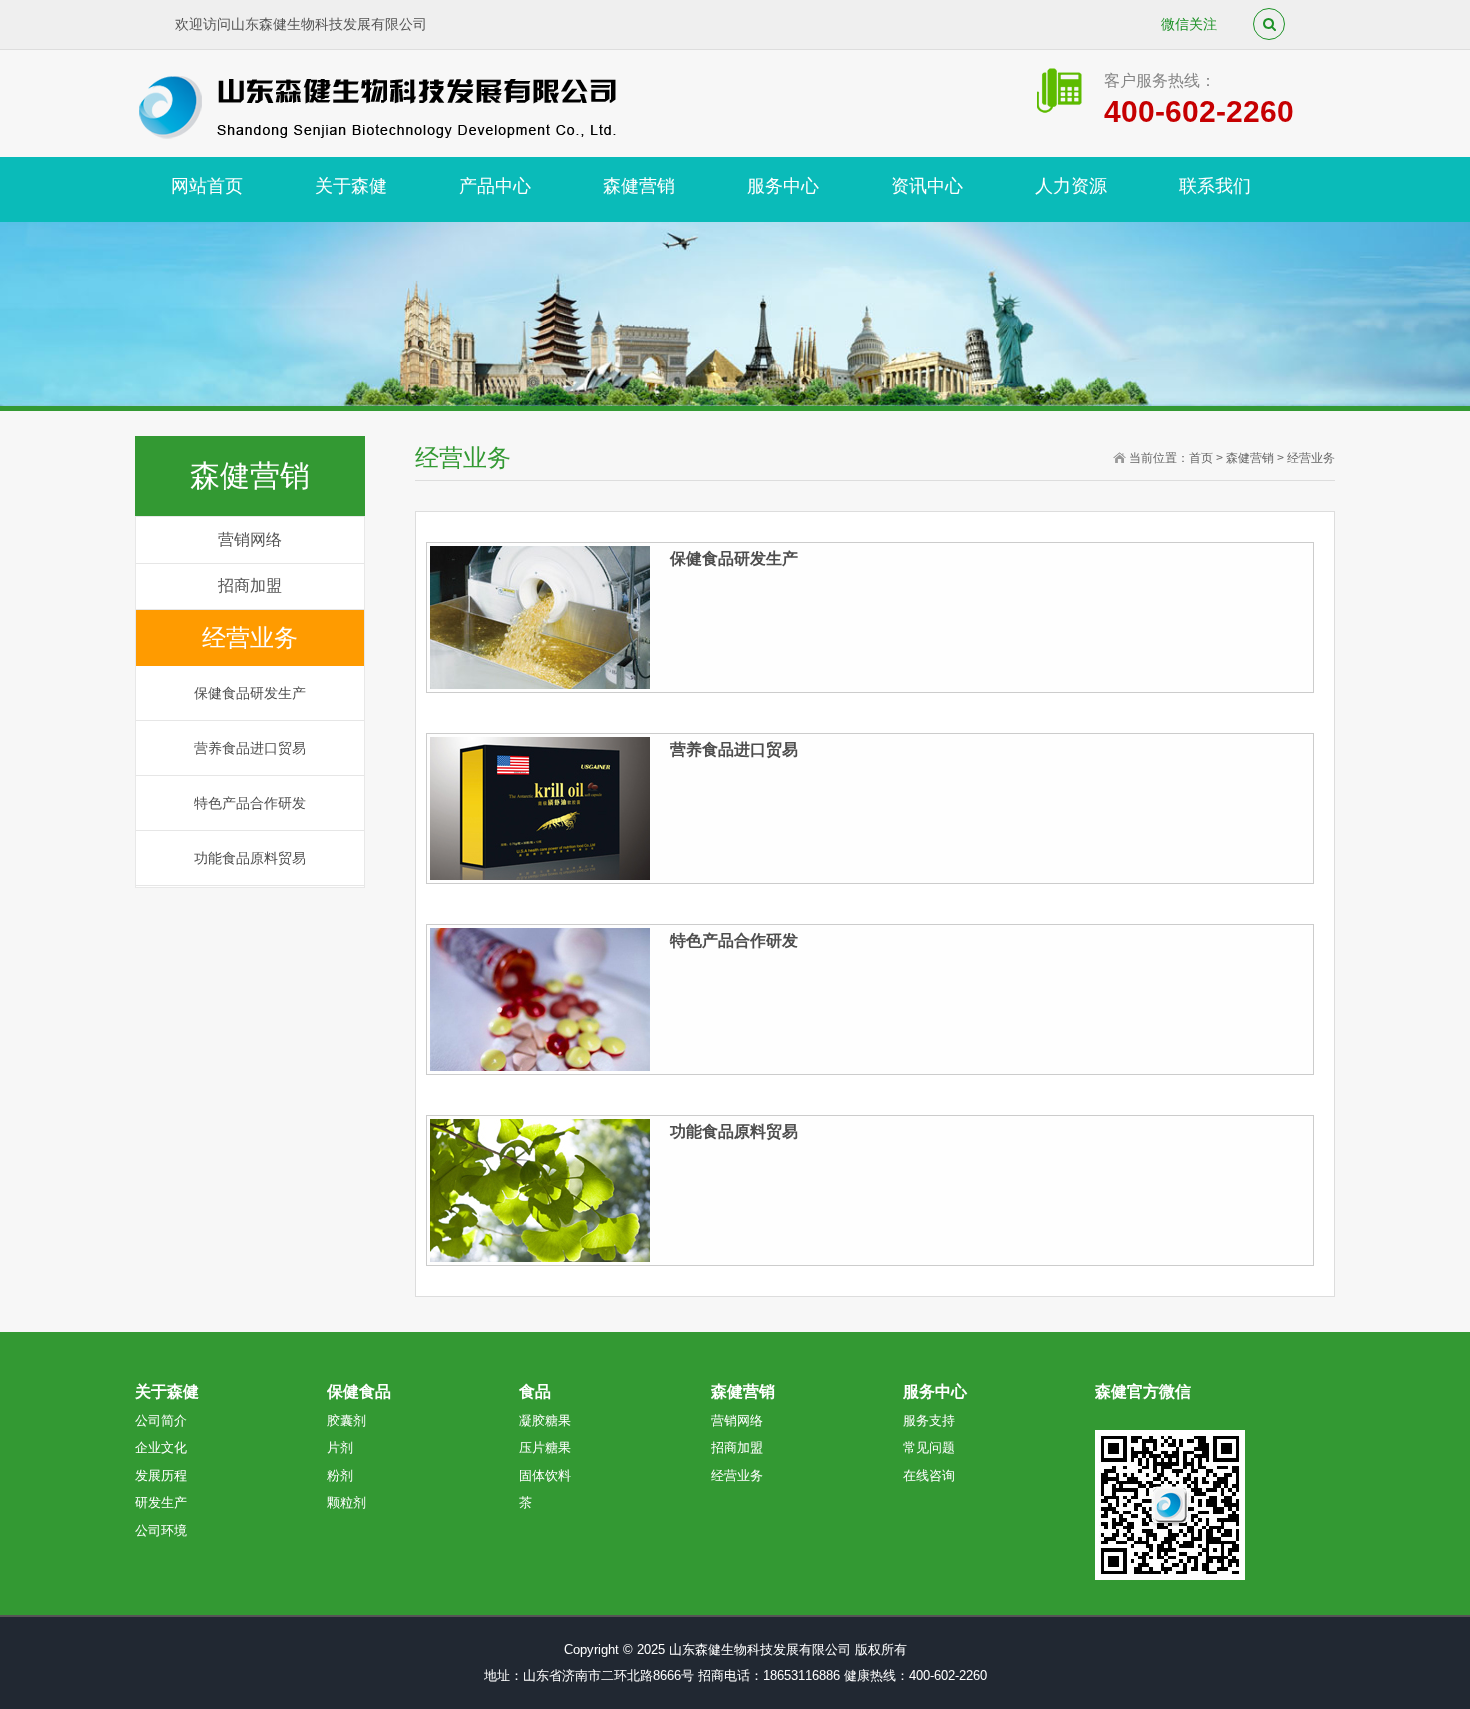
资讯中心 (927, 186)
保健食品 (359, 1391)
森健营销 (639, 186)
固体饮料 (545, 1475)
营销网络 (250, 539)
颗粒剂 (346, 1502)
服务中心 (783, 186)
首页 (1201, 458)
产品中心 (495, 186)
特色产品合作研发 (250, 803)
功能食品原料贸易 (250, 858)
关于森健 (351, 186)
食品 (535, 1391)
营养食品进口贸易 (250, 748)
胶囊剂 (346, 1420)
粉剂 (340, 1475)
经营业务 (250, 637)
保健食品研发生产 (250, 693)
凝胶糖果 (545, 1420)
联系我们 (1215, 186)
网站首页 (207, 186)
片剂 (340, 1447)
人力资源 (1071, 186)
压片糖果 (545, 1447)
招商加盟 (250, 585)
